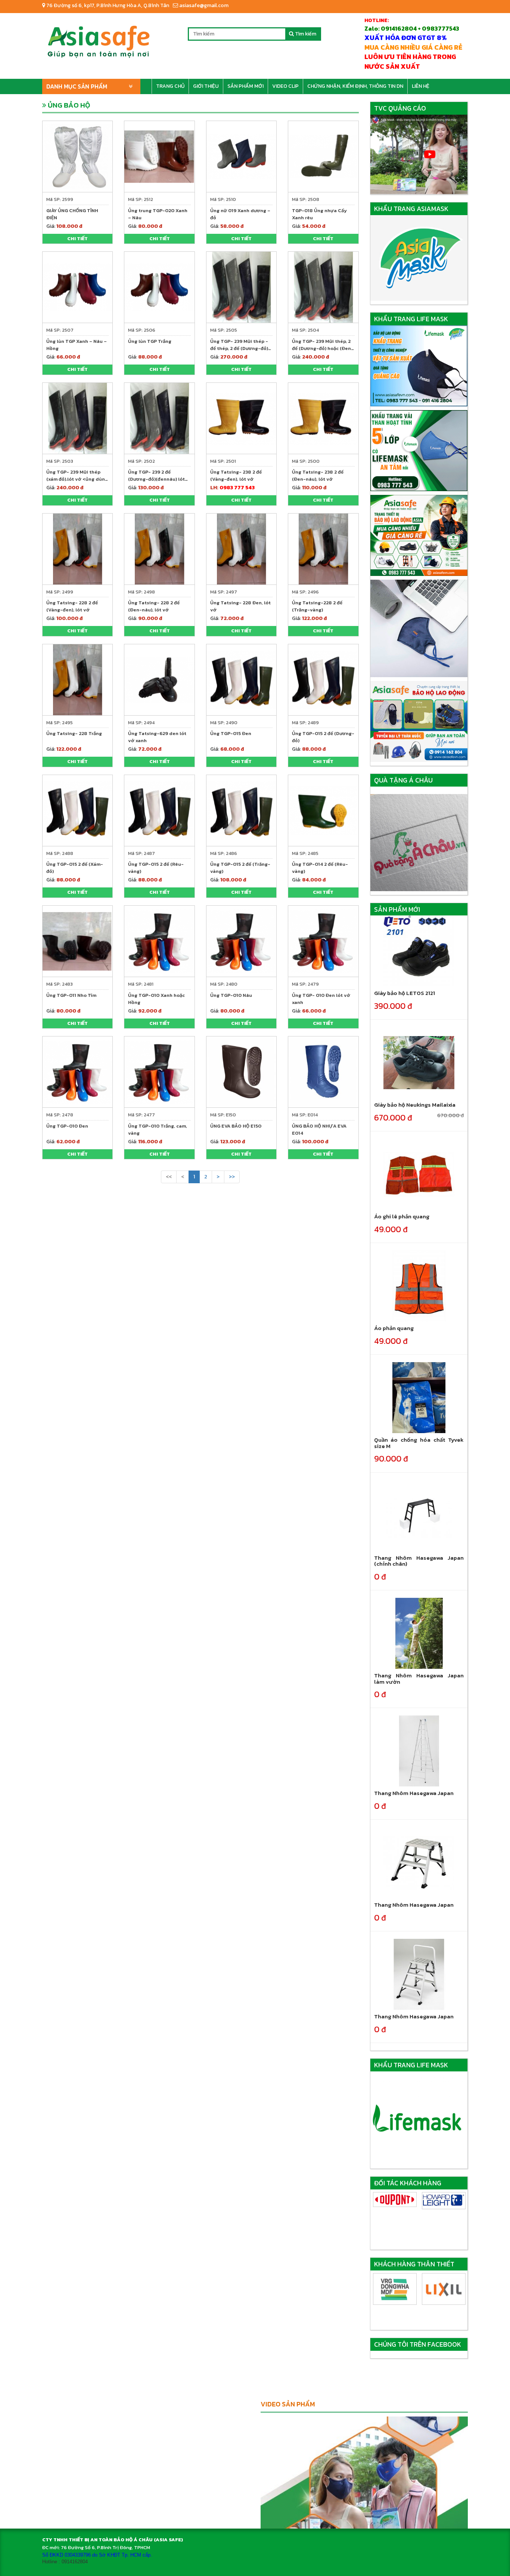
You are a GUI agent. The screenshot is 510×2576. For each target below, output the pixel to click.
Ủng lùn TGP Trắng (150, 341)
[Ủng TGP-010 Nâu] (241, 941)
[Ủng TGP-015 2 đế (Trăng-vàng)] (241, 810)
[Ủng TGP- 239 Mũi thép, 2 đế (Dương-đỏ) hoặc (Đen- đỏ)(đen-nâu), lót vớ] (323, 287)
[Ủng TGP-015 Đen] (241, 679)
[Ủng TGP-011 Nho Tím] (77, 941)
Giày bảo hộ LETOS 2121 (405, 993)
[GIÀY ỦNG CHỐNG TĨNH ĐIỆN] (77, 156)
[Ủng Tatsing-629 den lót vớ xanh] (159, 679)
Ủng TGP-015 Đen (231, 733)
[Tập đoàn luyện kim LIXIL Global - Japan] (395, 2289)
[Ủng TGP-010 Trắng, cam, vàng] (159, 1071)
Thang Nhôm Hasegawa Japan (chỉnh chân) (419, 1561)
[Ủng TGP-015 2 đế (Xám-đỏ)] (77, 810)
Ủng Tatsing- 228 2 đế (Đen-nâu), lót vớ (154, 606)
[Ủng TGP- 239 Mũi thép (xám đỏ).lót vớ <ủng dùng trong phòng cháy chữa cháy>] (77, 418)
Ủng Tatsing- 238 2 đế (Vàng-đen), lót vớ (236, 475)
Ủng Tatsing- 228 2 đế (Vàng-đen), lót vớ (72, 606)
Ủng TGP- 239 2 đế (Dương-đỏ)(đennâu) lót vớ (156, 479)
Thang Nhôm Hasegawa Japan (414, 1793)
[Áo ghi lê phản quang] (419, 1174)
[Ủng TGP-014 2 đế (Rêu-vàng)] (323, 810)
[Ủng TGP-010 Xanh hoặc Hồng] (159, 941)
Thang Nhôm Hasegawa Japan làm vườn (419, 1678)
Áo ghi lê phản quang (402, 1216)
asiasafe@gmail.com (203, 5)
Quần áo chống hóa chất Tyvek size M (419, 1443)
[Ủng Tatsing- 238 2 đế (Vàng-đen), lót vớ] (241, 418)
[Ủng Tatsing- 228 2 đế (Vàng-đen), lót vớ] (77, 548)
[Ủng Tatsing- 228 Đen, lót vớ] (241, 548)
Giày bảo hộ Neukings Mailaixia (415, 1105)
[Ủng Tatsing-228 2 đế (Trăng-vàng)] (323, 548)
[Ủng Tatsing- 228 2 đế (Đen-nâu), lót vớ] (159, 548)
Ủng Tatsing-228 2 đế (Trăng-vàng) (317, 606)
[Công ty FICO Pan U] (444, 2289)
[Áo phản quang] (419, 1286)
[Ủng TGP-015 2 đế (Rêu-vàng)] (159, 810)
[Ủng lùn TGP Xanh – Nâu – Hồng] (77, 287)
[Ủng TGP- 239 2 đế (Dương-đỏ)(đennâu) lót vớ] (159, 418)
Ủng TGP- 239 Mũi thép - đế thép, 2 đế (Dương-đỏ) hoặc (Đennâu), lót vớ (239, 348)
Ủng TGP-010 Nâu (231, 995)
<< (169, 1177)
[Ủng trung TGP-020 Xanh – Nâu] (159, 156)
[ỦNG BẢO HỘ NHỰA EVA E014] (323, 1071)
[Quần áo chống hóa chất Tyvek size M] (419, 1397)
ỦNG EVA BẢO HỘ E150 (236, 1126)
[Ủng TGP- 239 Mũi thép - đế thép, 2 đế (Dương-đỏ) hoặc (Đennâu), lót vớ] (241, 287)
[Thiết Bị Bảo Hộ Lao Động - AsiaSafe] (98, 39)
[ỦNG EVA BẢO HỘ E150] (241, 1071)
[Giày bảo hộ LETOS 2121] (419, 951)
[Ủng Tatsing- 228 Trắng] (77, 679)
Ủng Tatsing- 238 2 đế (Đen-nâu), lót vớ (318, 475)
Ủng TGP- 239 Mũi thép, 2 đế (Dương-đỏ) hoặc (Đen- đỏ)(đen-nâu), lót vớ (323, 348)
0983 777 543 (237, 488)
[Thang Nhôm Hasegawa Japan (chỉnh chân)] (419, 1515)
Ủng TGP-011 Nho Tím (71, 995)
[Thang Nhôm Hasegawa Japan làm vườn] (419, 1633)
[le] (395, 2201)
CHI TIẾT (77, 238)
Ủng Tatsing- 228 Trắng (74, 733)
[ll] (444, 2201)
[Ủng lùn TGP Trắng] (159, 287)
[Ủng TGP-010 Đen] (77, 1071)
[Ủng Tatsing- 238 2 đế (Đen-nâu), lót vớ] (323, 418)
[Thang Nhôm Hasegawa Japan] (419, 1751)
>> (232, 1177)
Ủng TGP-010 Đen (67, 1126)
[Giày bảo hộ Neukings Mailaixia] (419, 1062)
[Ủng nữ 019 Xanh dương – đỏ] (241, 156)
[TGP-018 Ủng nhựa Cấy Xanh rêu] (323, 156)
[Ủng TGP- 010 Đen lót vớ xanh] (323, 941)
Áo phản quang (394, 1328)
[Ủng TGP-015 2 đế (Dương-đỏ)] (323, 679)
